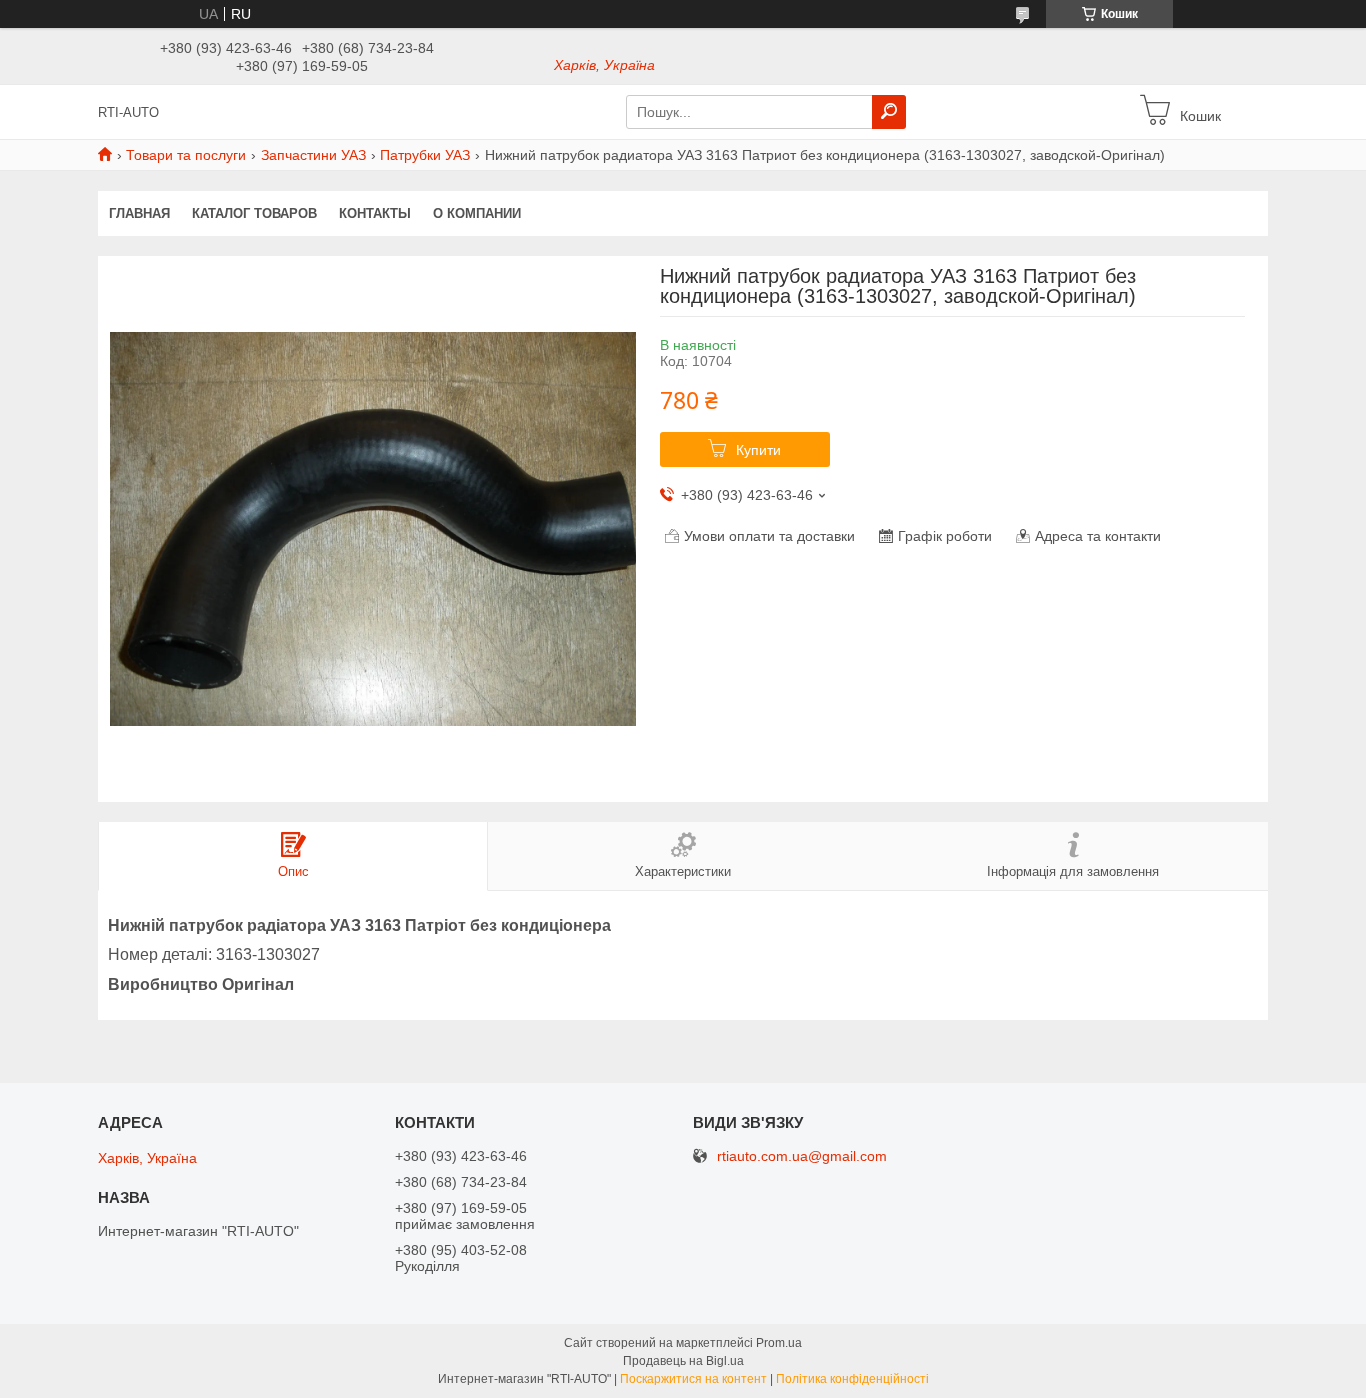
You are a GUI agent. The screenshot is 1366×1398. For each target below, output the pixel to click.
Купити (758, 450)
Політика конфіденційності (852, 1379)
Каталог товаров (254, 213)
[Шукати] (889, 112)
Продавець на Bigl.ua (683, 1361)
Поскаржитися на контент (693, 1379)
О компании (477, 213)
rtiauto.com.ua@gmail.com (802, 1156)
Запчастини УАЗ (313, 155)
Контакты (375, 213)
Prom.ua (779, 1343)
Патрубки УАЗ (425, 155)
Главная (139, 213)
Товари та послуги (186, 155)
